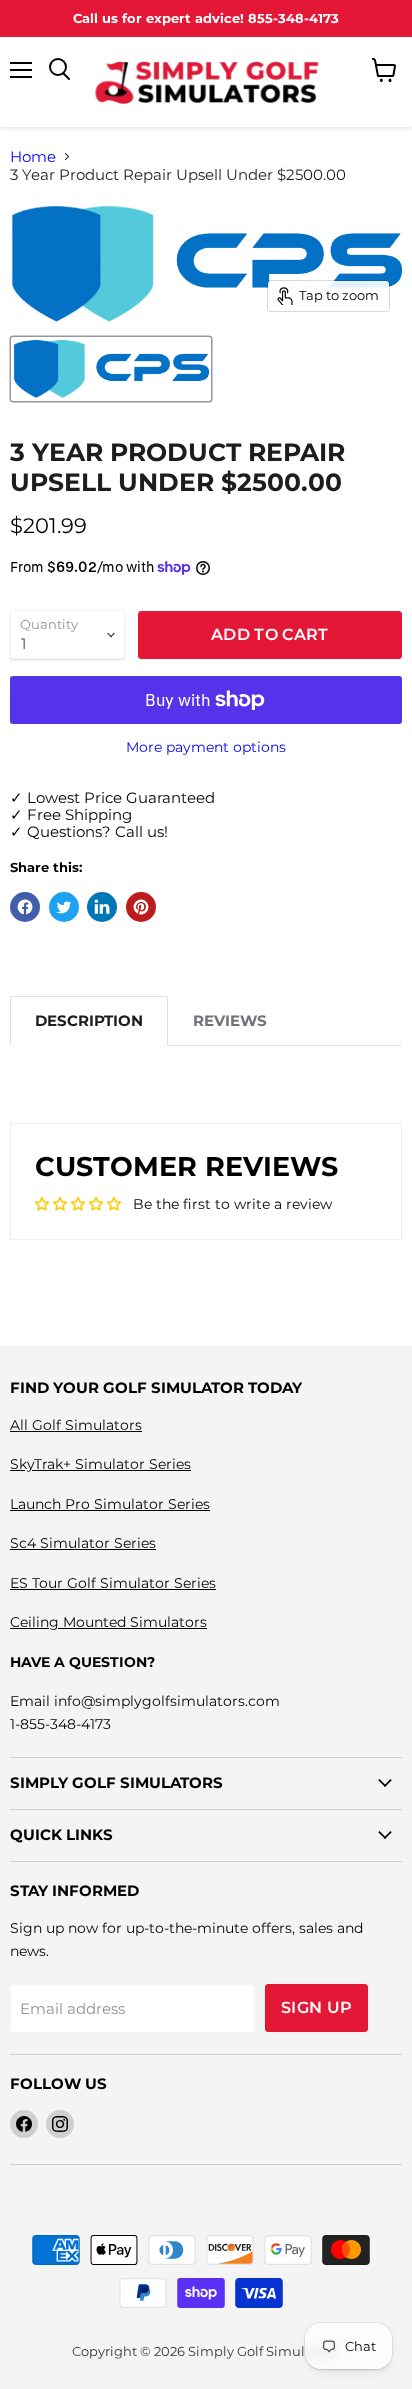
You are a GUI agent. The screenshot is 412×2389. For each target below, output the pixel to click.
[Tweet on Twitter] (64, 907)
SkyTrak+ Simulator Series (100, 1464)
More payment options (206, 747)
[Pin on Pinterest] (141, 907)
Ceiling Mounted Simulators (108, 1622)
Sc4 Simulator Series (83, 1543)
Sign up (316, 2007)
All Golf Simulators (76, 1425)
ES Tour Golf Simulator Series (113, 1583)
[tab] (89, 1020)
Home (33, 156)
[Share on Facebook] (25, 907)
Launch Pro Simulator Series (110, 1504)
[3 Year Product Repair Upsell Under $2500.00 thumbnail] (111, 369)
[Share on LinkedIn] (102, 907)
